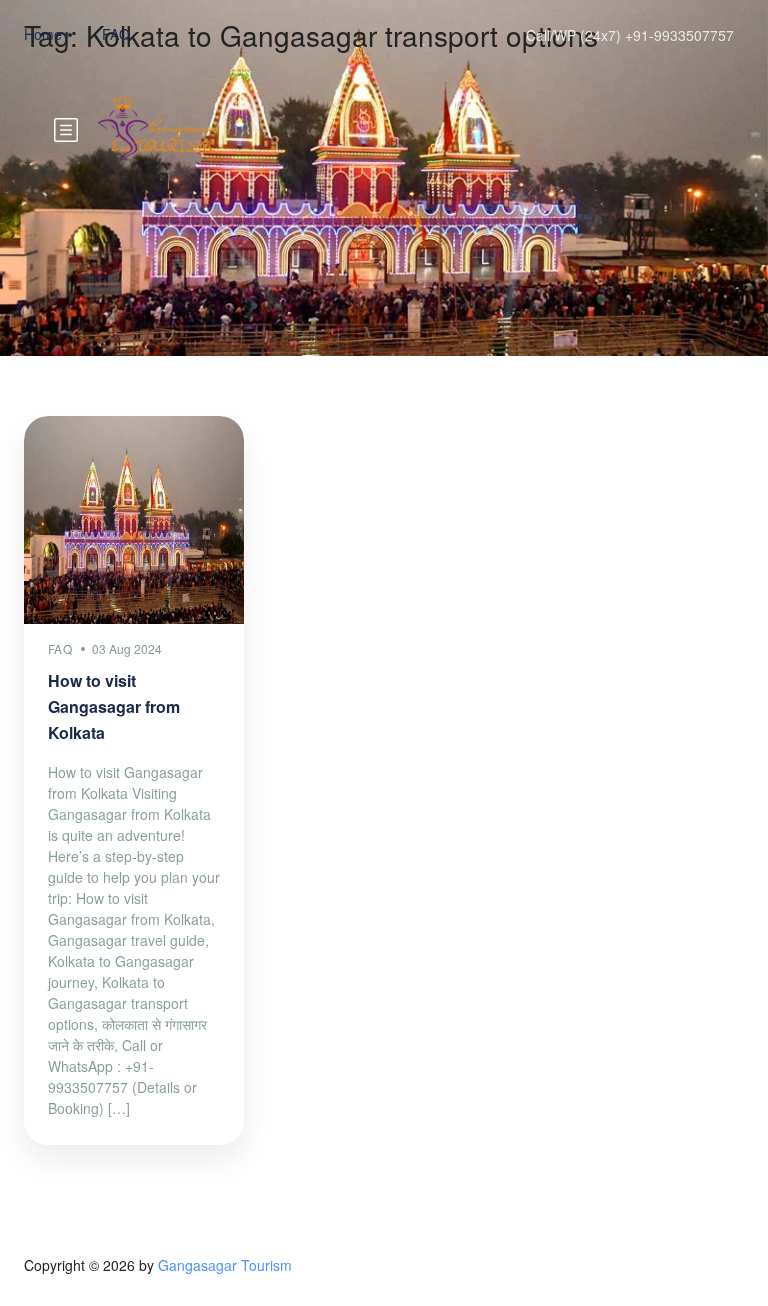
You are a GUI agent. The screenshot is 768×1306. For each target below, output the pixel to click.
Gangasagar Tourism (225, 1265)
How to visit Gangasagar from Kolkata (114, 706)
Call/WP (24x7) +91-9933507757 (630, 35)
